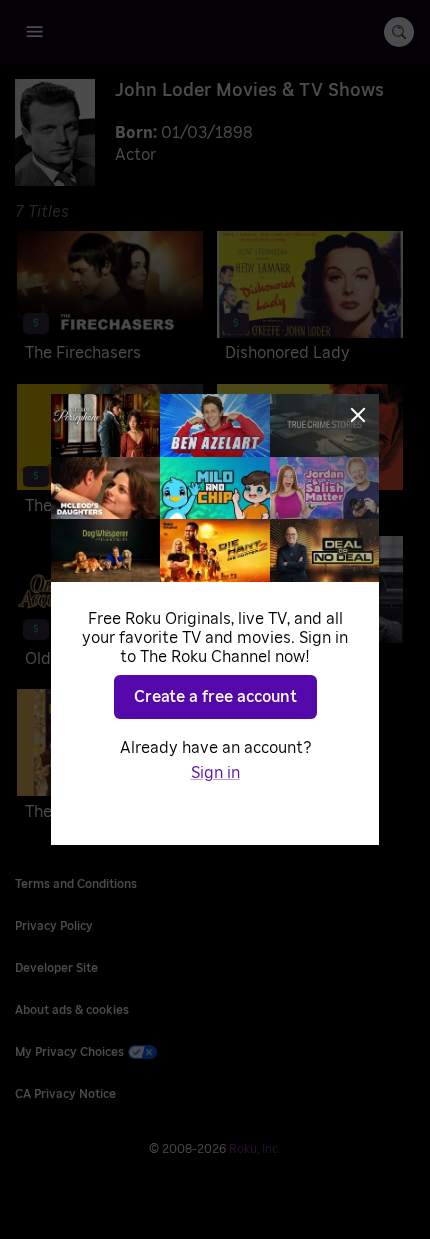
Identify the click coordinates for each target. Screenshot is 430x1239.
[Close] (358, 415)
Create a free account (215, 697)
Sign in (215, 773)
